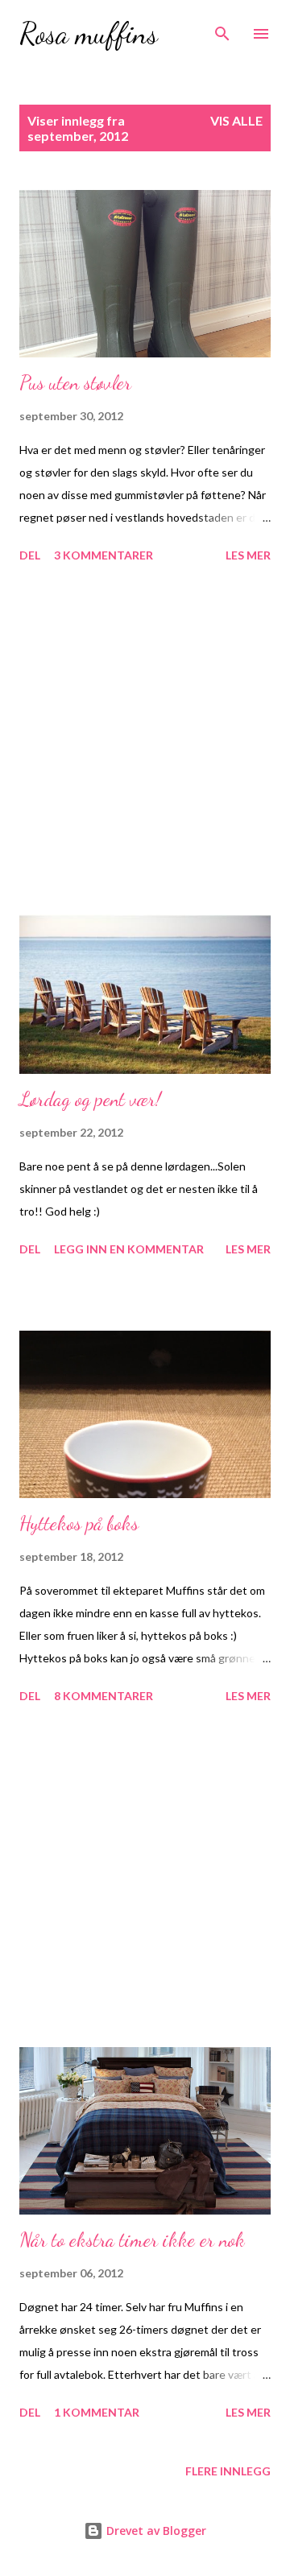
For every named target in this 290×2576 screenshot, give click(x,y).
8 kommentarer (104, 1696)
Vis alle (236, 120)
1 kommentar (97, 2412)
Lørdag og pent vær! (90, 1099)
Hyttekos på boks (79, 1523)
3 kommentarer (104, 555)
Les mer (248, 555)
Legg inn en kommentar (129, 1249)
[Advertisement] (145, 737)
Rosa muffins (89, 33)
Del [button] (30, 555)
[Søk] (222, 29)
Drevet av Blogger (155, 2531)
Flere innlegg (228, 2471)
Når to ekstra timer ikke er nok (132, 2240)
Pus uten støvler (75, 383)
